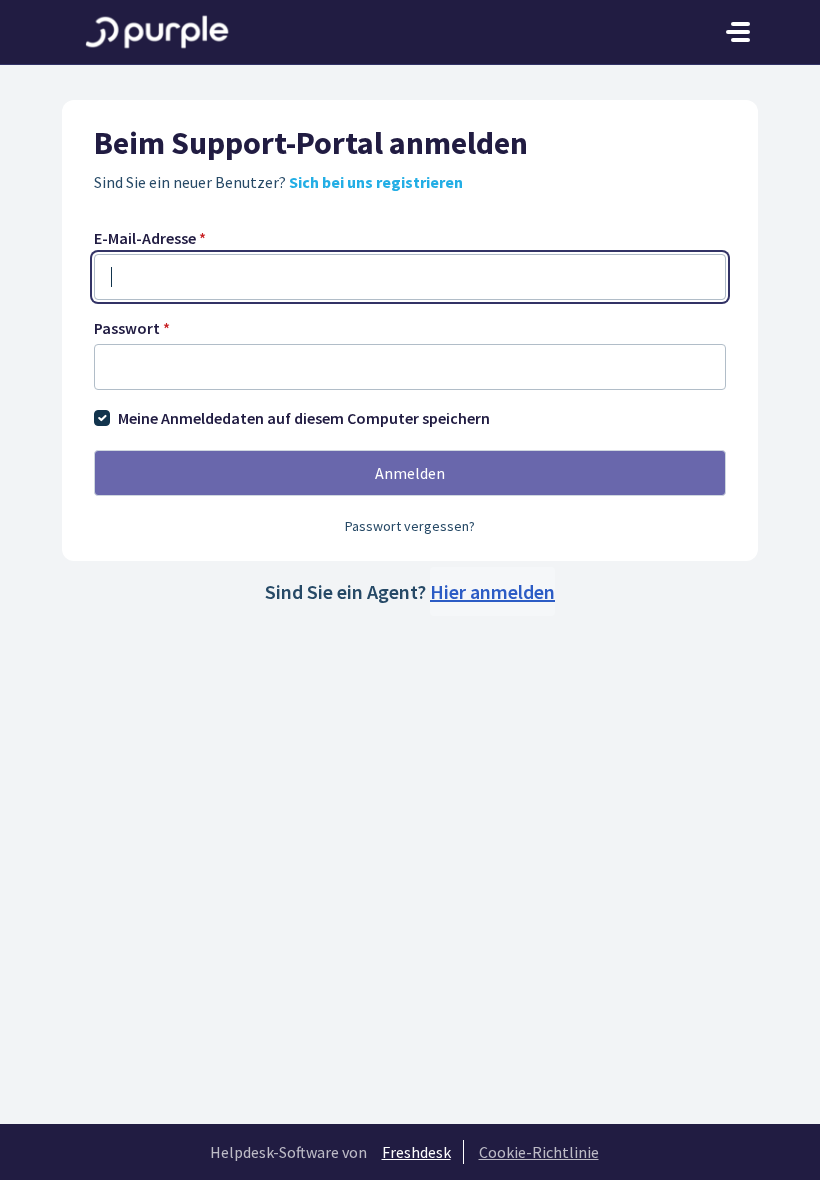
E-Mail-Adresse (150, 238)
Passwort (132, 328)
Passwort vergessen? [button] (410, 526)
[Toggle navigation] (738, 32)
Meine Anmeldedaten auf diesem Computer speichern (304, 418)
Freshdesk (416, 1152)
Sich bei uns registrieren (376, 182)
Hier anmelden (492, 591)
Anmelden (410, 473)
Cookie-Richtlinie (539, 1152)
